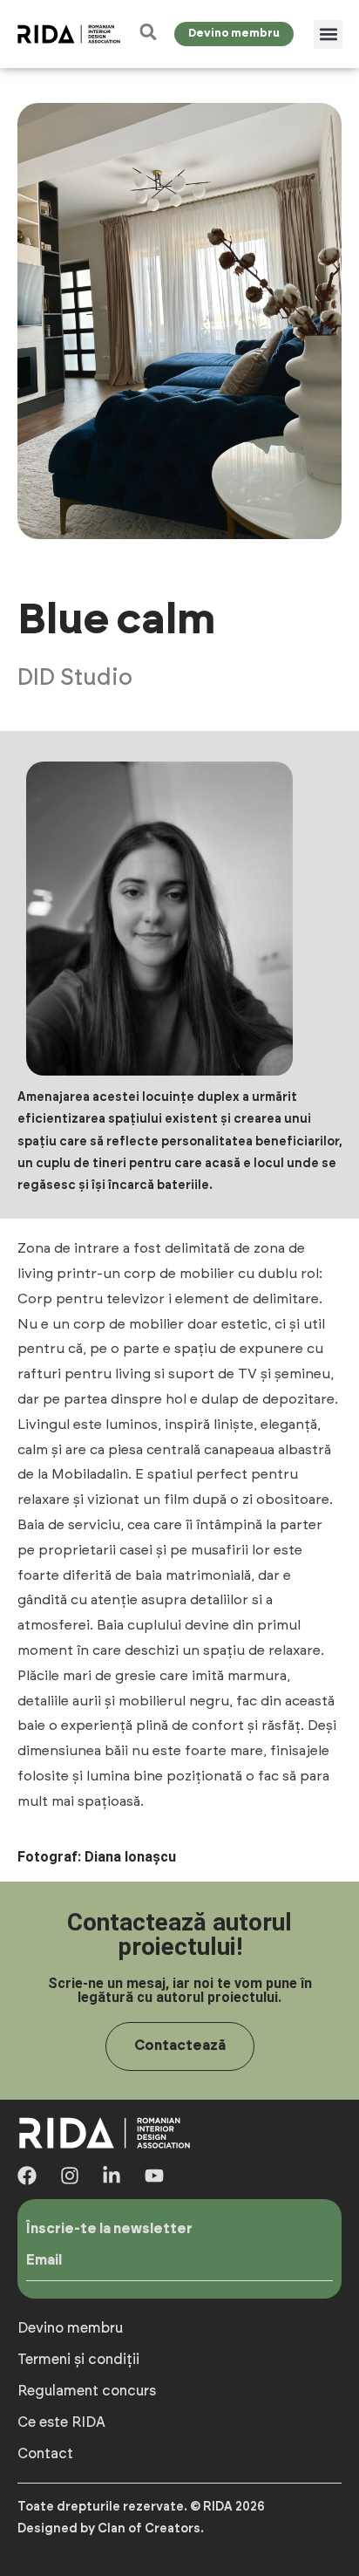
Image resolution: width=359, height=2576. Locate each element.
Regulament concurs (87, 2391)
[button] (328, 34)
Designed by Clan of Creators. (111, 2529)
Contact (45, 2454)
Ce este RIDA (61, 2422)
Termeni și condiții (78, 2360)
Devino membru (70, 2328)
